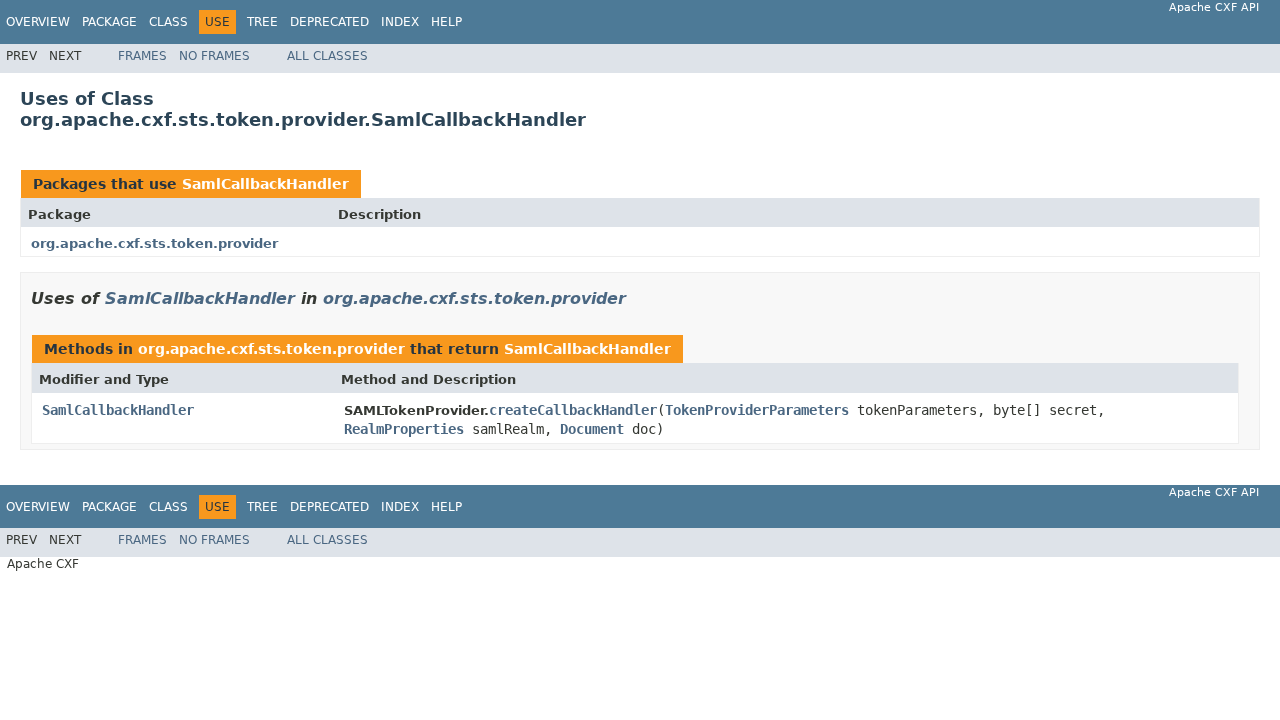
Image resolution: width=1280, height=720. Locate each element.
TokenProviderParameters (757, 410)
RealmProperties (404, 429)
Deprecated (329, 22)
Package (109, 22)
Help (446, 22)
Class (168, 22)
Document (592, 429)
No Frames (214, 56)
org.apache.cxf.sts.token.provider (154, 243)
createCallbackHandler (573, 410)
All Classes (327, 56)
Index (400, 22)
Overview (38, 22)
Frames (142, 56)
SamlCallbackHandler (265, 184)
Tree (262, 22)
